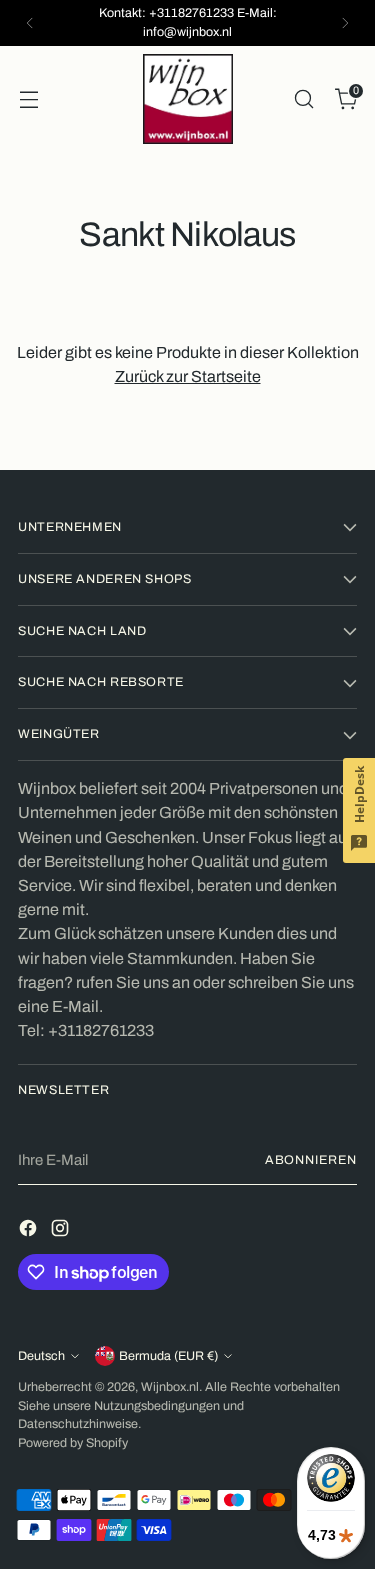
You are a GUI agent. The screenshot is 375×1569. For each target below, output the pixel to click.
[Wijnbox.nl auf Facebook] (30, 1231)
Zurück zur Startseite (188, 376)
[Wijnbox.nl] (188, 99)
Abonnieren (311, 1160)
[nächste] (345, 23)
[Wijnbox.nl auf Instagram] (62, 1231)
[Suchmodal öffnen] (303, 98)
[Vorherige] (30, 23)
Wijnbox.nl (170, 1387)
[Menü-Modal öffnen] (28, 98)
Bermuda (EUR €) (168, 1356)
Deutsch (41, 1356)
